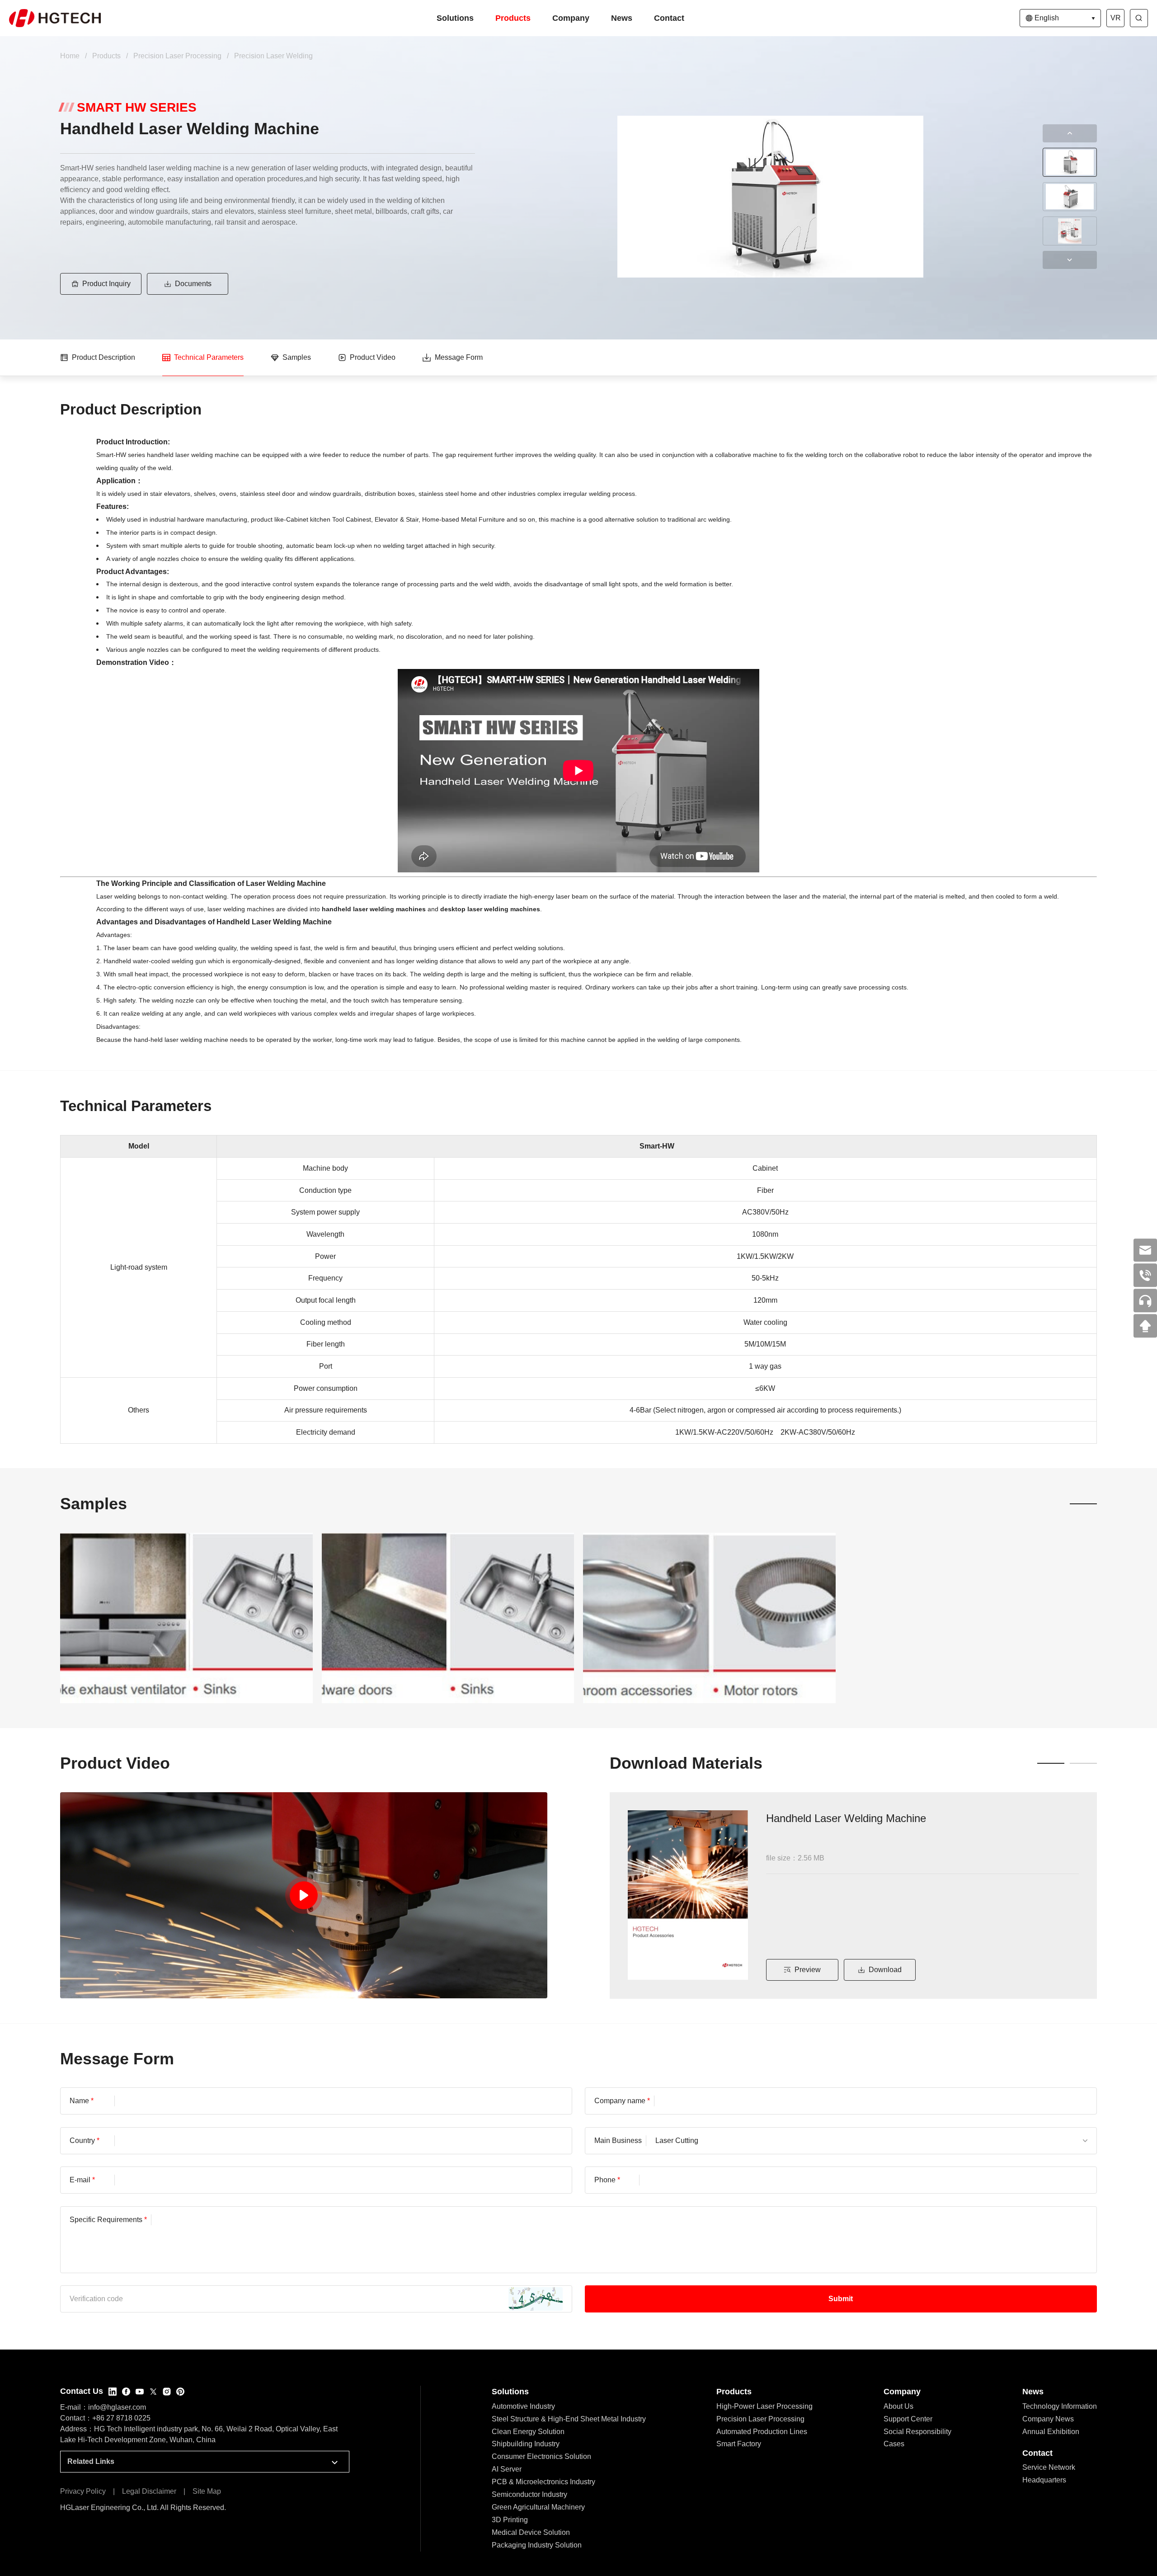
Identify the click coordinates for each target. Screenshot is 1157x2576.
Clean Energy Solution (528, 2432)
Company (571, 18)
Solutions (455, 18)
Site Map (207, 2491)
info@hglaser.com (117, 2407)
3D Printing (510, 2520)
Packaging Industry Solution (537, 2545)
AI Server (507, 2469)
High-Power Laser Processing (764, 2406)
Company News (1048, 2419)
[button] (1070, 133)
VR (1116, 18)
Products (513, 18)
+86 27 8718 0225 (121, 2418)
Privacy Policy (83, 2491)
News (622, 18)
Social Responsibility (917, 2432)
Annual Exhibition (1051, 2432)
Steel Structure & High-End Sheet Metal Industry (569, 2419)
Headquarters (1044, 2480)
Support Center (908, 2419)
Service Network (1049, 2467)
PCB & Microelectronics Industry (543, 2482)
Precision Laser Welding (273, 56)
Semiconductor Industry (529, 2494)
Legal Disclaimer (149, 2491)
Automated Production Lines (762, 2432)
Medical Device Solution (531, 2532)
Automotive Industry (523, 2406)
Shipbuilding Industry (526, 2444)
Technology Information (1060, 2406)
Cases (894, 2444)
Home (70, 56)
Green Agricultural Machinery (538, 2507)
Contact (669, 18)
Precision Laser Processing (177, 56)
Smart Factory (739, 2444)
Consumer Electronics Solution (541, 2456)
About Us (898, 2406)
